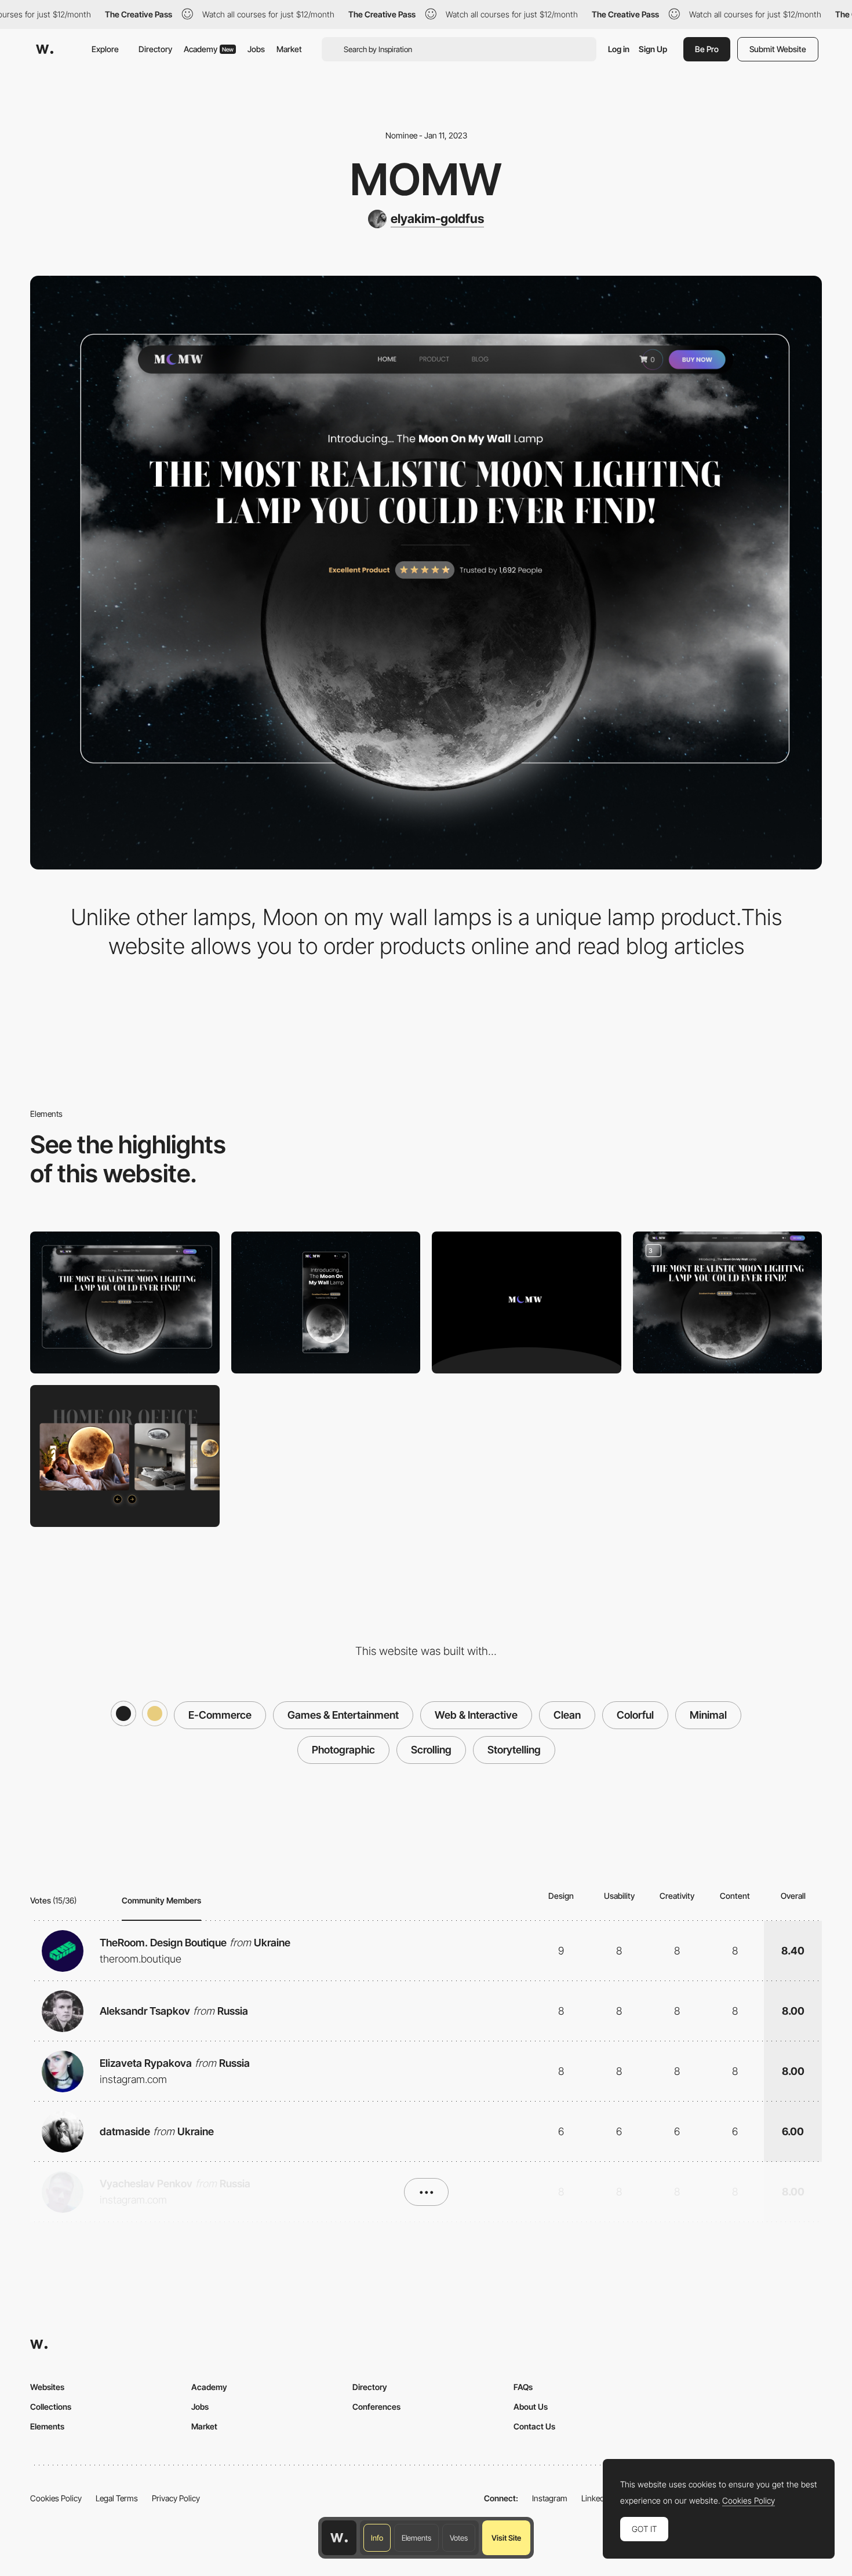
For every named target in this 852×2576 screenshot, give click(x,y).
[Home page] (728, 1302)
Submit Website (778, 49)
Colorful (635, 1715)
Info (377, 2538)
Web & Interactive (476, 1715)
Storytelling (514, 1750)
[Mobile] (326, 1302)
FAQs (523, 2387)
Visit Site (506, 2538)
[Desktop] (125, 1302)
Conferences (376, 2407)
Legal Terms (117, 2498)
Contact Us (534, 2426)
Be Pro (707, 49)
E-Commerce (220, 1715)
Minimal (708, 1715)
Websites (47, 2387)
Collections (51, 2407)
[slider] (125, 1456)
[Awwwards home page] (339, 2538)
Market (289, 49)
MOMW (426, 179)
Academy (209, 49)
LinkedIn (596, 2498)
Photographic (343, 1750)
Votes (459, 2538)
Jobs (256, 49)
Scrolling (431, 1750)
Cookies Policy (56, 2498)
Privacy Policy (176, 2498)
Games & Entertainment (343, 1715)
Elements (416, 2538)
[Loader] (527, 1302)
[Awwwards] (45, 49)
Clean (567, 1715)
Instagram (550, 2498)
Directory (155, 49)
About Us (531, 2407)
